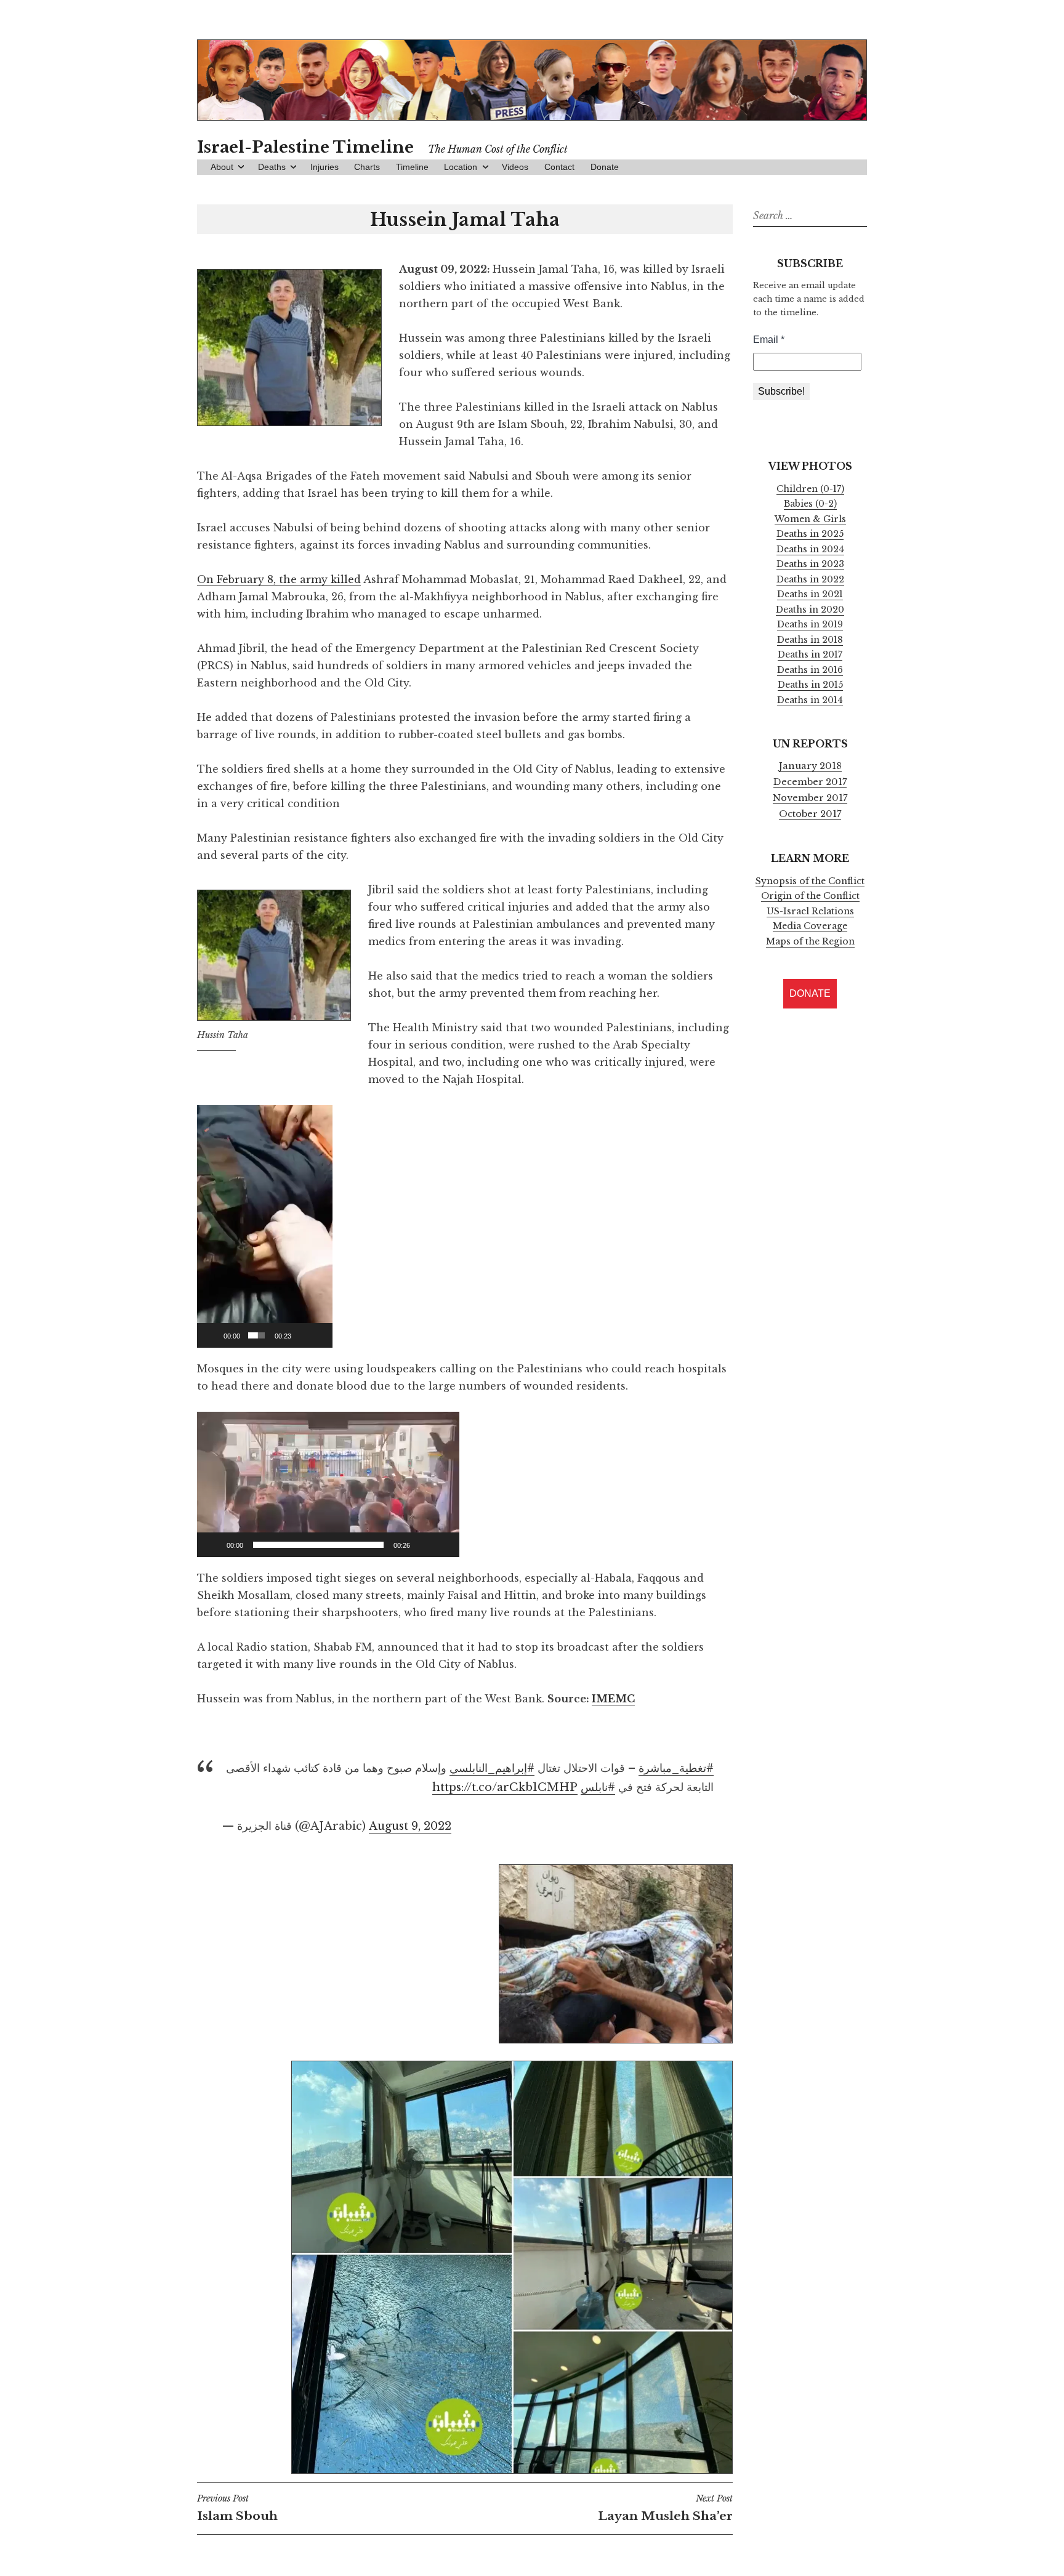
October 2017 (810, 814)
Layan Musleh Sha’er (665, 2508)
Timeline (412, 167)
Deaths (272, 167)
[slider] (256, 1335)
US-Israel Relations (810, 911)
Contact (559, 167)
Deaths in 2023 (810, 564)
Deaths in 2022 (810, 579)
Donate (605, 167)
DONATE (810, 993)
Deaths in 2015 (810, 685)
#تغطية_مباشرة (676, 1768)
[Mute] (302, 1335)
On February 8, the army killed (279, 579)
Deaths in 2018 (810, 640)
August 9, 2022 (410, 1826)
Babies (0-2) (810, 504)
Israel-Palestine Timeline (305, 147)
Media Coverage (810, 926)
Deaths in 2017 (810, 654)
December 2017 (810, 782)
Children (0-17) (810, 489)
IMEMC (613, 1699)
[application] (265, 1226)
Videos (515, 167)
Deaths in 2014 (810, 700)
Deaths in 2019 (810, 624)
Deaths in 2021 (810, 594)
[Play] (213, 1335)
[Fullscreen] (320, 1335)
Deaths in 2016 (810, 670)
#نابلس (598, 1787)
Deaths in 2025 (810, 534)
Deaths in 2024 (810, 549)
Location (461, 167)
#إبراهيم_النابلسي (492, 1768)
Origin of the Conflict (810, 896)
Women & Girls (810, 519)
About (222, 167)
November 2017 (810, 798)
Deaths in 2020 (810, 610)
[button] (265, 1226)
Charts (367, 167)
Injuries (324, 167)
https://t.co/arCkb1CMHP (505, 1787)
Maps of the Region (810, 941)
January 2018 (810, 766)
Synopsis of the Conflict (810, 881)
